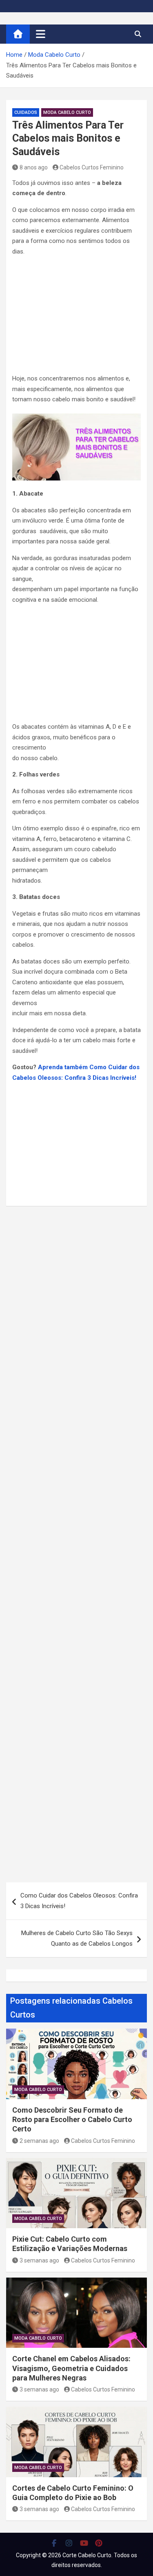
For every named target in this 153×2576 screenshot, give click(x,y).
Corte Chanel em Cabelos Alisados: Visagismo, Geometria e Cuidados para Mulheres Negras (71, 2368)
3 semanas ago (39, 2260)
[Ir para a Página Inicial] (18, 34)
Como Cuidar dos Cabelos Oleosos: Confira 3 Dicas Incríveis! (79, 1901)
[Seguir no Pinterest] (99, 2543)
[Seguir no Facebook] (54, 2543)
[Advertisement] (76, 317)
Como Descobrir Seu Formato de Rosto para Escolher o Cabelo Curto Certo (72, 2120)
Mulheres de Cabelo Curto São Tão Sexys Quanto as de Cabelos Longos (77, 1938)
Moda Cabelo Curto (67, 112)
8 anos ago (34, 167)
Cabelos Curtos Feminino (92, 167)
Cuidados (26, 112)
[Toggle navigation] (41, 34)
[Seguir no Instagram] (69, 2543)
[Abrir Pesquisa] (138, 34)
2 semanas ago (39, 2141)
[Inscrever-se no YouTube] (84, 2543)
